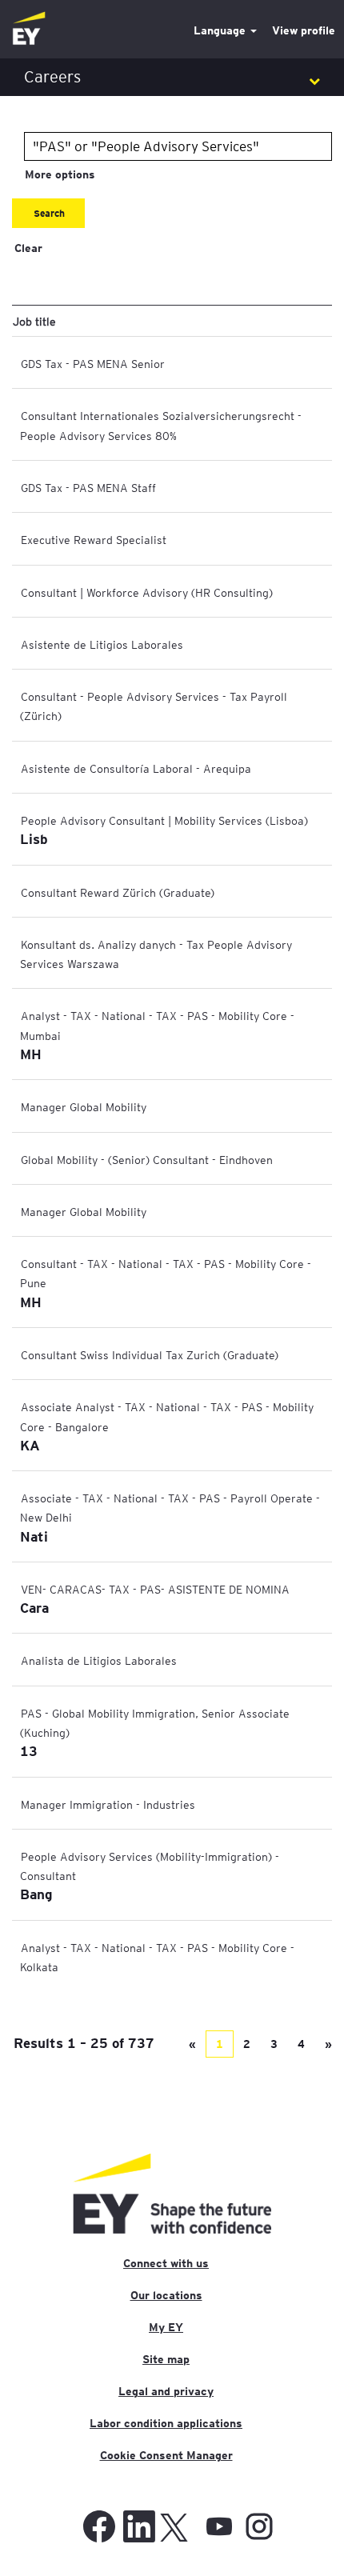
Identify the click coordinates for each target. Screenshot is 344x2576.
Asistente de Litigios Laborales (102, 644)
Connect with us (166, 2263)
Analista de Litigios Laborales (99, 1660)
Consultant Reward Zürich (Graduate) (118, 892)
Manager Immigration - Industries (108, 1804)
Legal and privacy (166, 2391)
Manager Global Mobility (84, 1106)
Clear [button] (28, 248)
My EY (166, 2327)
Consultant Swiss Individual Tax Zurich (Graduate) (150, 1354)
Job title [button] (34, 321)
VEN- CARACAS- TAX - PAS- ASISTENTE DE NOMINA (155, 1589)
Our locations (166, 2295)
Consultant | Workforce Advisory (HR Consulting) (147, 592)
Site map (166, 2359)
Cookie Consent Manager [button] (166, 2455)
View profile (304, 30)
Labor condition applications (166, 2423)
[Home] (29, 29)
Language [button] (221, 30)
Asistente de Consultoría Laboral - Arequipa (136, 768)
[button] (172, 77)
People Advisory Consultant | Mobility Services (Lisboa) (164, 820)
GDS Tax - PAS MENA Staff (88, 487)
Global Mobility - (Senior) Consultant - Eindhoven (147, 1159)
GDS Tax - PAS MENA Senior (93, 363)
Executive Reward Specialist (94, 539)
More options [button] (60, 174)
